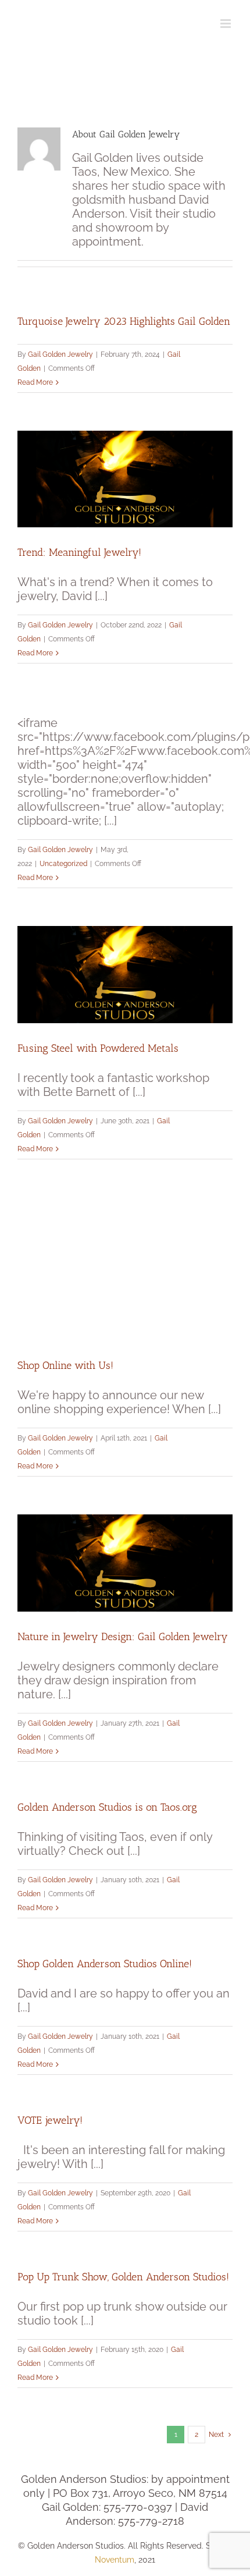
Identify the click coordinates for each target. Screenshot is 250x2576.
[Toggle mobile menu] (226, 24)
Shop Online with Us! (65, 1365)
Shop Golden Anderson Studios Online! (105, 1964)
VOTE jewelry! (50, 2120)
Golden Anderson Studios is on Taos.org (107, 1807)
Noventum (115, 2560)
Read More (35, 382)
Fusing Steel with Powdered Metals (98, 1048)
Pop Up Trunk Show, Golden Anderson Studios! (123, 2277)
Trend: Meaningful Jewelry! (79, 552)
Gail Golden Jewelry (60, 354)
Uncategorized (63, 864)
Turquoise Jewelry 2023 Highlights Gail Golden (124, 321)
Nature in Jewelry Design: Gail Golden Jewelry (123, 1637)
